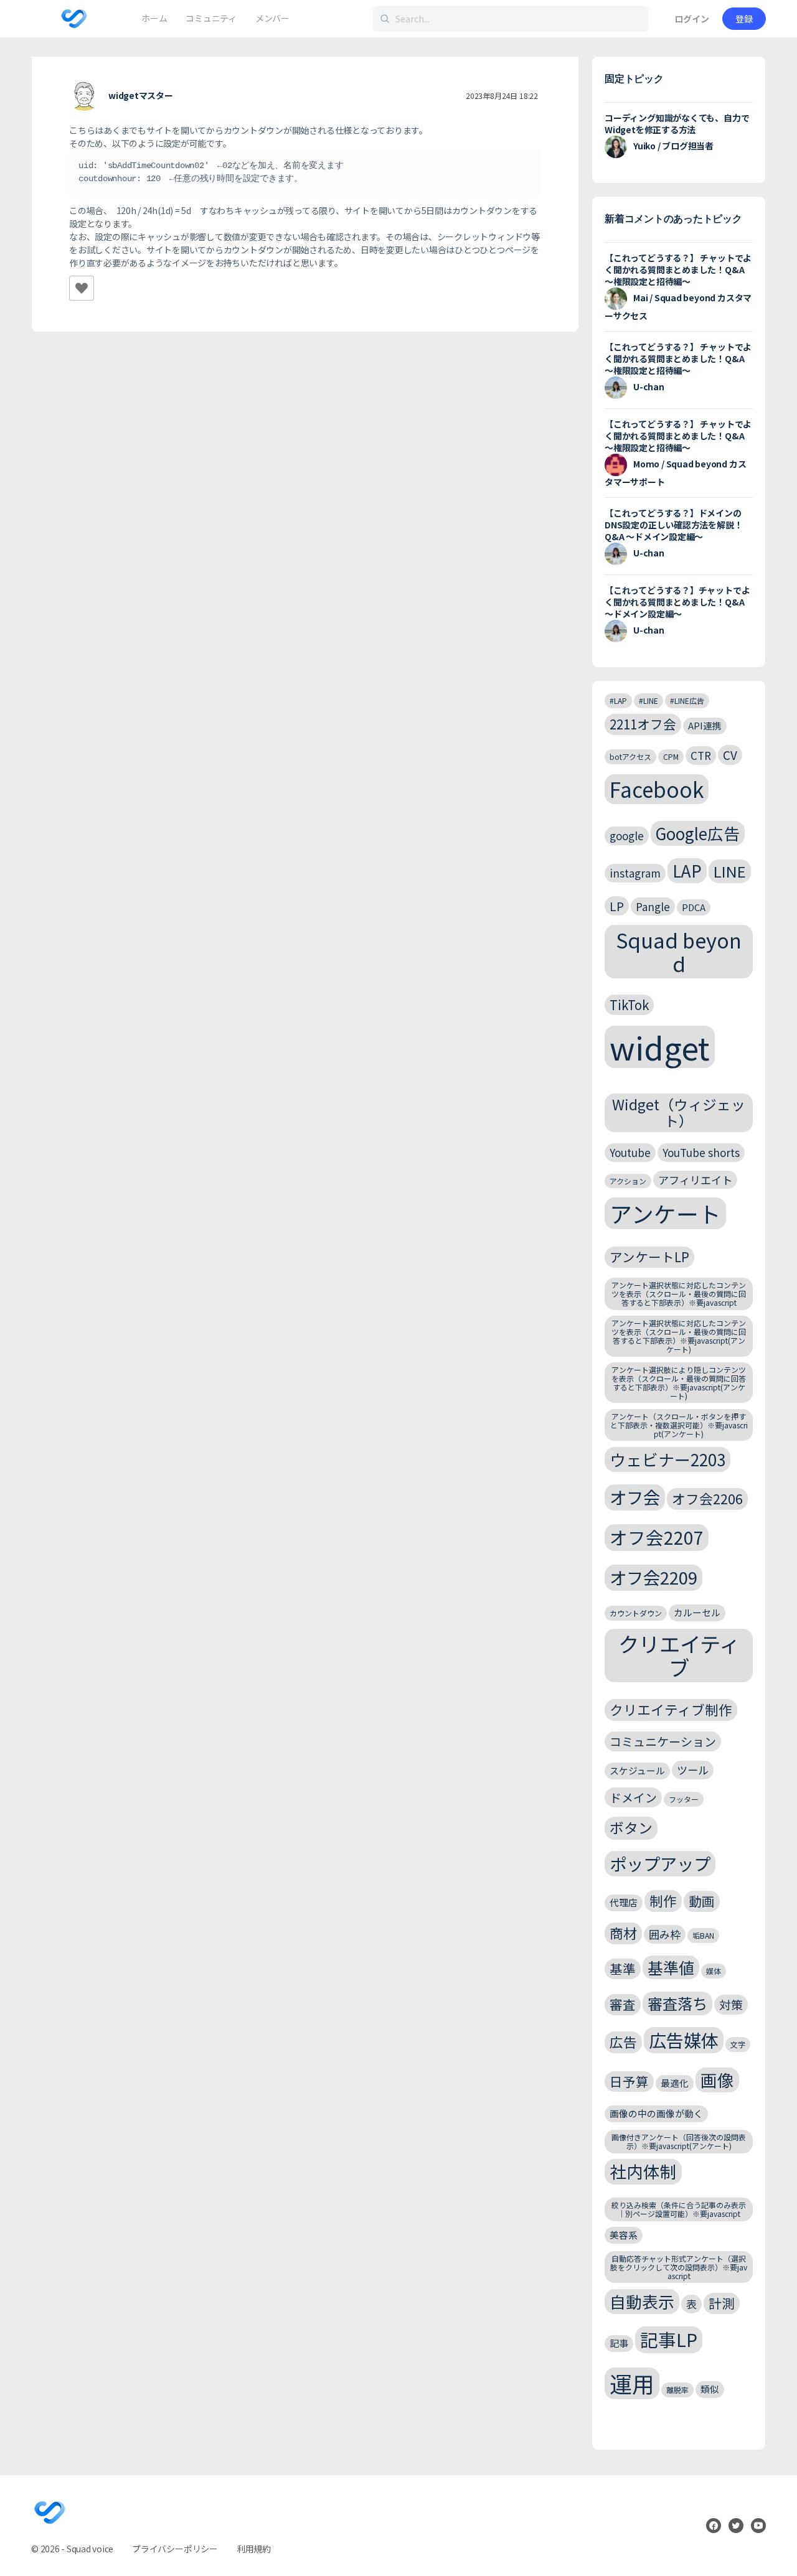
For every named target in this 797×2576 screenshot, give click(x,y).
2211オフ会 (643, 724)
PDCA (694, 907)
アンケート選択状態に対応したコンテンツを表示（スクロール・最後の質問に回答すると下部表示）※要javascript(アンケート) (679, 1336)
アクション (628, 1181)
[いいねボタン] (82, 288)
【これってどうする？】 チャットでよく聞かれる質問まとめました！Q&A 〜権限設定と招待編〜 (678, 269)
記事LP (669, 2339)
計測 (722, 2303)
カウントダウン (636, 1613)
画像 (717, 2080)
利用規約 (254, 2549)
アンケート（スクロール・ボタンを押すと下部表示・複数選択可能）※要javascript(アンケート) (679, 1425)
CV (730, 755)
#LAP (618, 700)
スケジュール (637, 1770)
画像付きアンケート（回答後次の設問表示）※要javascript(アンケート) (679, 2141)
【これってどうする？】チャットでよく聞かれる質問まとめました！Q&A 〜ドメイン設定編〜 (677, 602)
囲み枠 (665, 1934)
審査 (623, 2004)
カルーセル (697, 1612)
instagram (635, 873)
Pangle (653, 906)
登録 (744, 19)
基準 (623, 1969)
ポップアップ (660, 1863)
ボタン (631, 1828)
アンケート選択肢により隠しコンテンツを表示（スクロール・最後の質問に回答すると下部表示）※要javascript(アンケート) (679, 1382)
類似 (710, 2389)
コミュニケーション (663, 1741)
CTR (701, 755)
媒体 (714, 1971)
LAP (687, 870)
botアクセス (630, 756)
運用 (632, 2383)
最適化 (675, 2083)
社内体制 (643, 2171)
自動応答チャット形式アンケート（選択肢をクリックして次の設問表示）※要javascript (679, 2267)
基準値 (671, 1967)
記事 (619, 2343)
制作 (663, 1900)
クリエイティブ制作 (671, 1709)
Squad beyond (679, 951)
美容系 (624, 2235)
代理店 (624, 1902)
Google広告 (698, 833)
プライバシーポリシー (175, 2549)
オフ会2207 (657, 1537)
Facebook (657, 789)
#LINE (648, 700)
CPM (671, 756)
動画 (702, 1901)
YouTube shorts (701, 1152)
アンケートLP (649, 1257)
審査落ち (677, 2003)
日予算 (629, 2081)
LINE (730, 871)
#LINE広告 (687, 700)
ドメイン (633, 1797)
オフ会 (635, 1497)
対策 (731, 2004)
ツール (693, 1770)
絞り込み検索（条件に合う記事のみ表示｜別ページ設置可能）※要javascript (679, 2209)
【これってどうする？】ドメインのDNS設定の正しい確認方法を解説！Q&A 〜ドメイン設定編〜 (673, 525)
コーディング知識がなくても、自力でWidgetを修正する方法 (677, 124)
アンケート (665, 1213)
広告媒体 (684, 2040)
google (627, 836)
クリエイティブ (679, 1656)
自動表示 (642, 2301)
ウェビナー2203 (667, 1459)
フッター (684, 1799)
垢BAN (703, 1935)
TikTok (629, 1005)
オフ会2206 (707, 1498)
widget (660, 1047)
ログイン (692, 19)
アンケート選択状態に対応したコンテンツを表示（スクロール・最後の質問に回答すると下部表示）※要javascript (679, 1294)
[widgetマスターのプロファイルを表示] (84, 96)
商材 (623, 1933)
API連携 (705, 725)
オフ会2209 (653, 1577)
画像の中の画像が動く (656, 2113)
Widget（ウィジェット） (679, 1112)
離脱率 (677, 2390)
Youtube (630, 1152)
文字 (738, 2044)
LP (617, 906)
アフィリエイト (695, 1180)
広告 (623, 2042)
